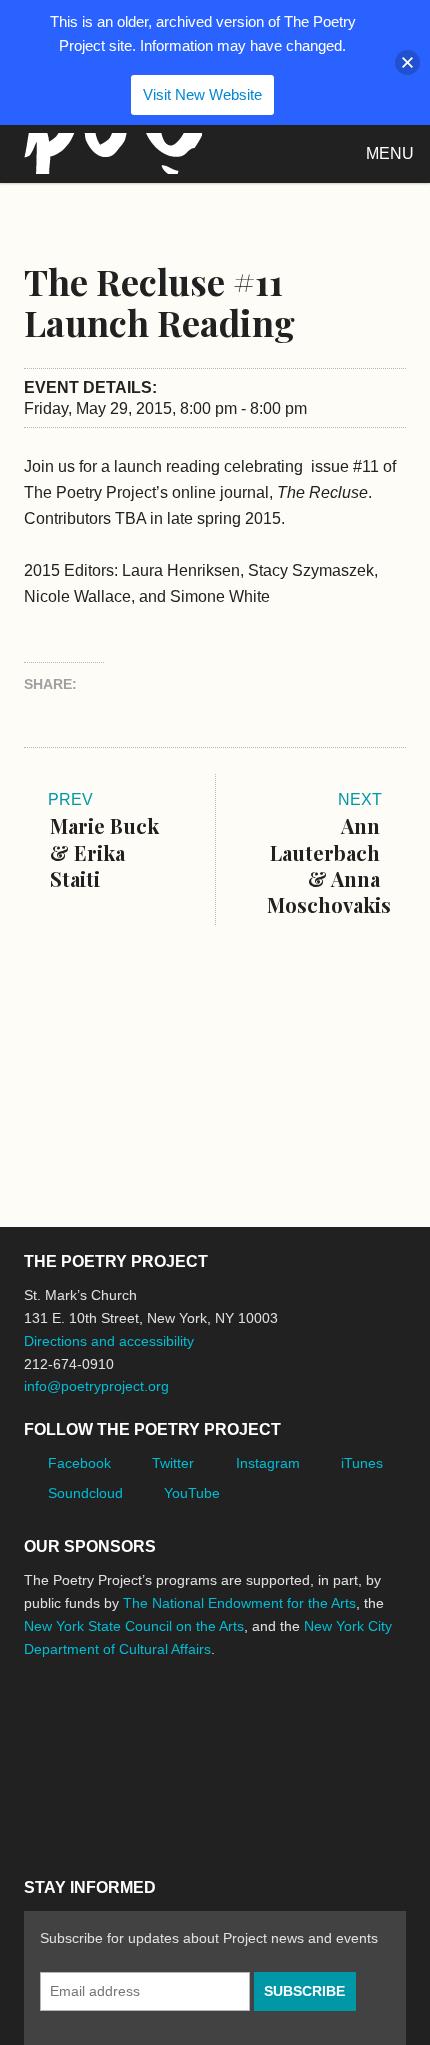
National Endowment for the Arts (79, 1723)
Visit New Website (202, 94)
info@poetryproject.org (96, 1386)
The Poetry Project (109, 153)
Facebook (79, 1463)
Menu (390, 153)
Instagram (268, 1463)
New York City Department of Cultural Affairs (80, 1809)
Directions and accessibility (109, 1341)
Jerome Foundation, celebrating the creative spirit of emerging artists (209, 1724)
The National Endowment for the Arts (239, 1603)
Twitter (173, 1463)
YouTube (192, 1493)
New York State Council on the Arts (134, 1626)
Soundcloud (85, 1493)
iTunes (362, 1463)
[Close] (407, 62)
